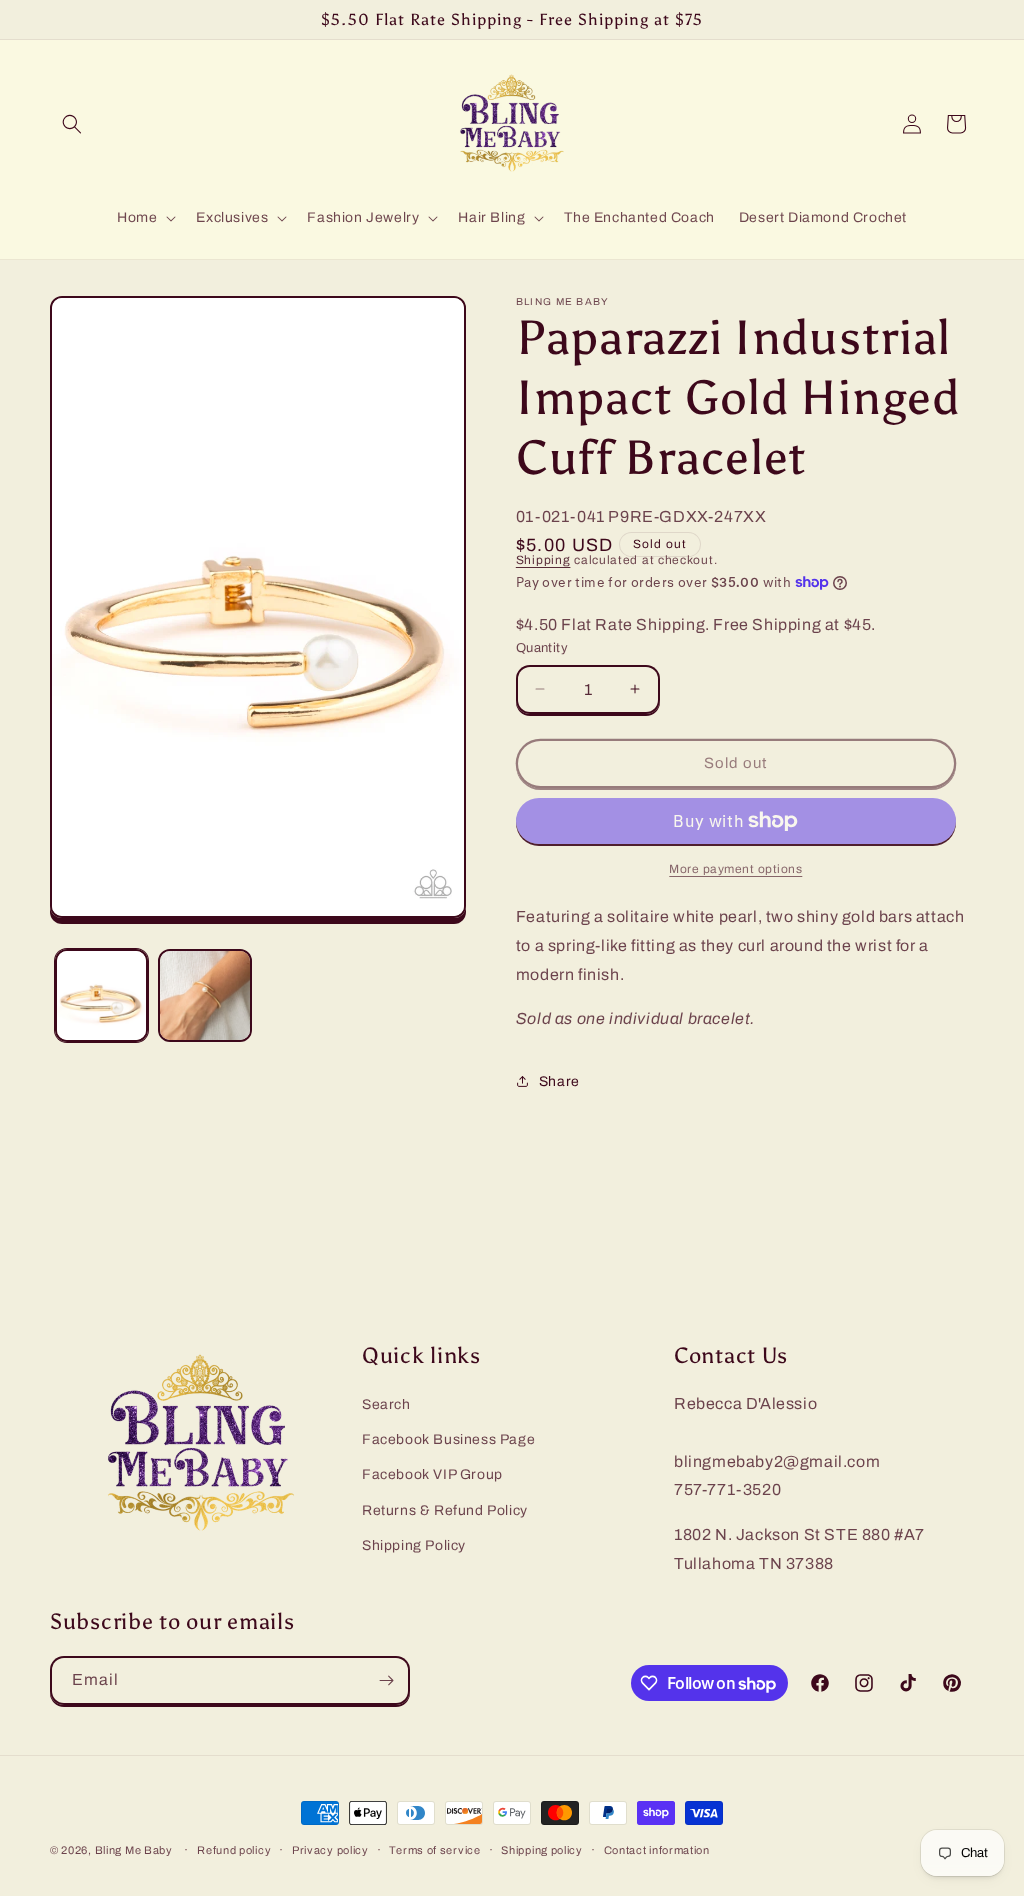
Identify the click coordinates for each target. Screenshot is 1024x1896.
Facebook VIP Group (432, 1474)
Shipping (543, 560)
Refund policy (234, 1850)
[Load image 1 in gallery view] (101, 995)
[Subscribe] (386, 1680)
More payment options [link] (735, 869)
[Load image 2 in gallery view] (204, 995)
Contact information (657, 1850)
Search (386, 1404)
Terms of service (434, 1850)
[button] (72, 124)
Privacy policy (330, 1850)
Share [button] (559, 1081)
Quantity (542, 648)
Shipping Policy (414, 1545)
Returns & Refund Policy (445, 1510)
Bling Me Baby (134, 1850)
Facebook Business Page (448, 1439)
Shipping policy (542, 1850)
